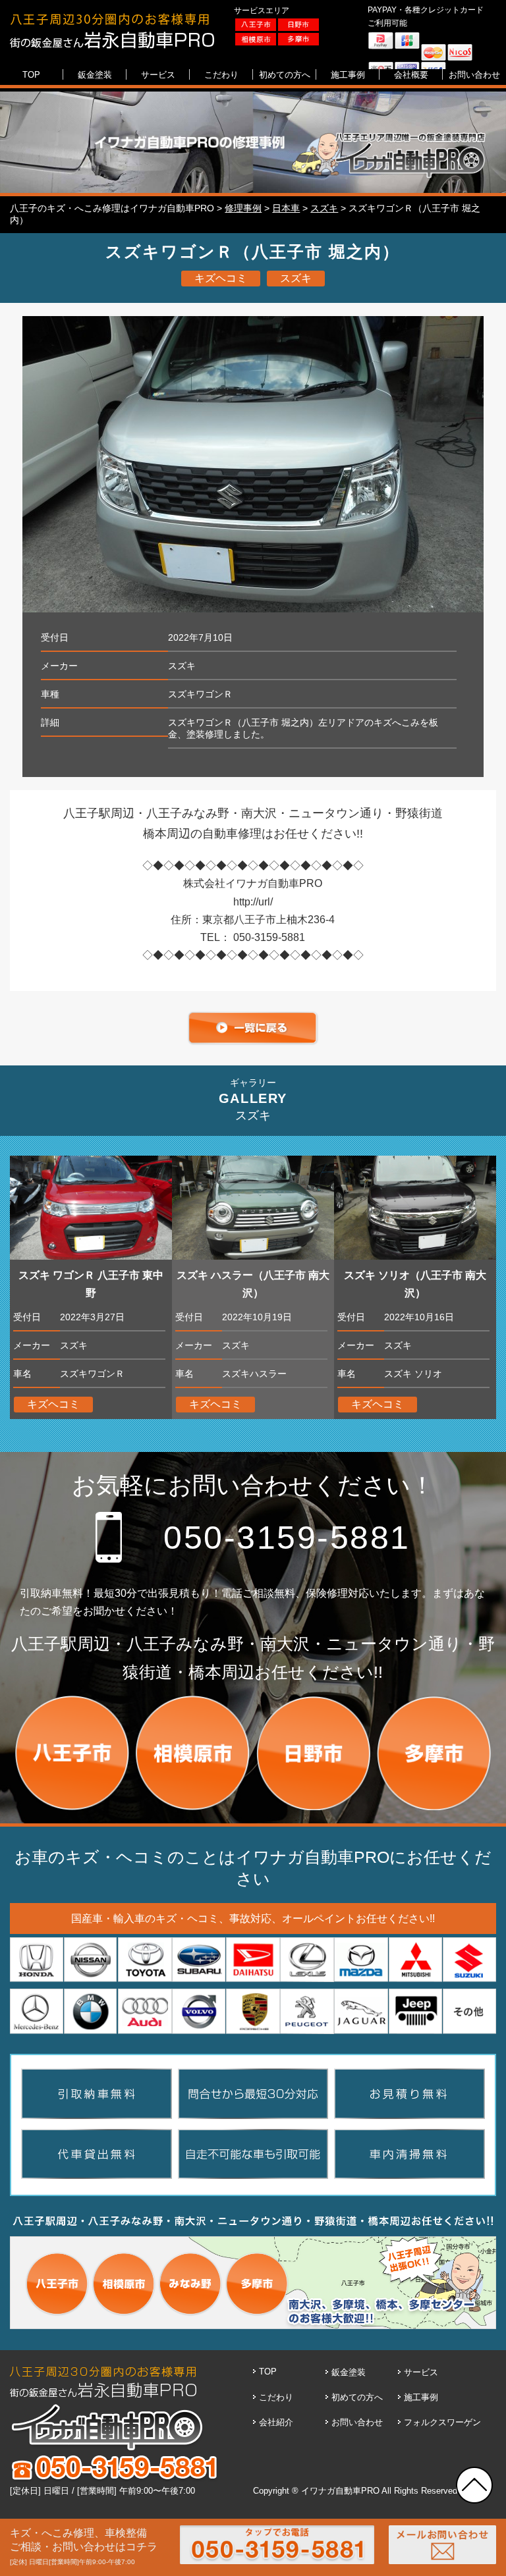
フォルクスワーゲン (442, 2422)
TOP (268, 2372)
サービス (421, 2372)
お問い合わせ (357, 2422)
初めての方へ (357, 2397)
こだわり (276, 2397)
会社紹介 (276, 2422)
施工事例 (421, 2397)
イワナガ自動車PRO (340, 2491)
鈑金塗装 (349, 2372)
